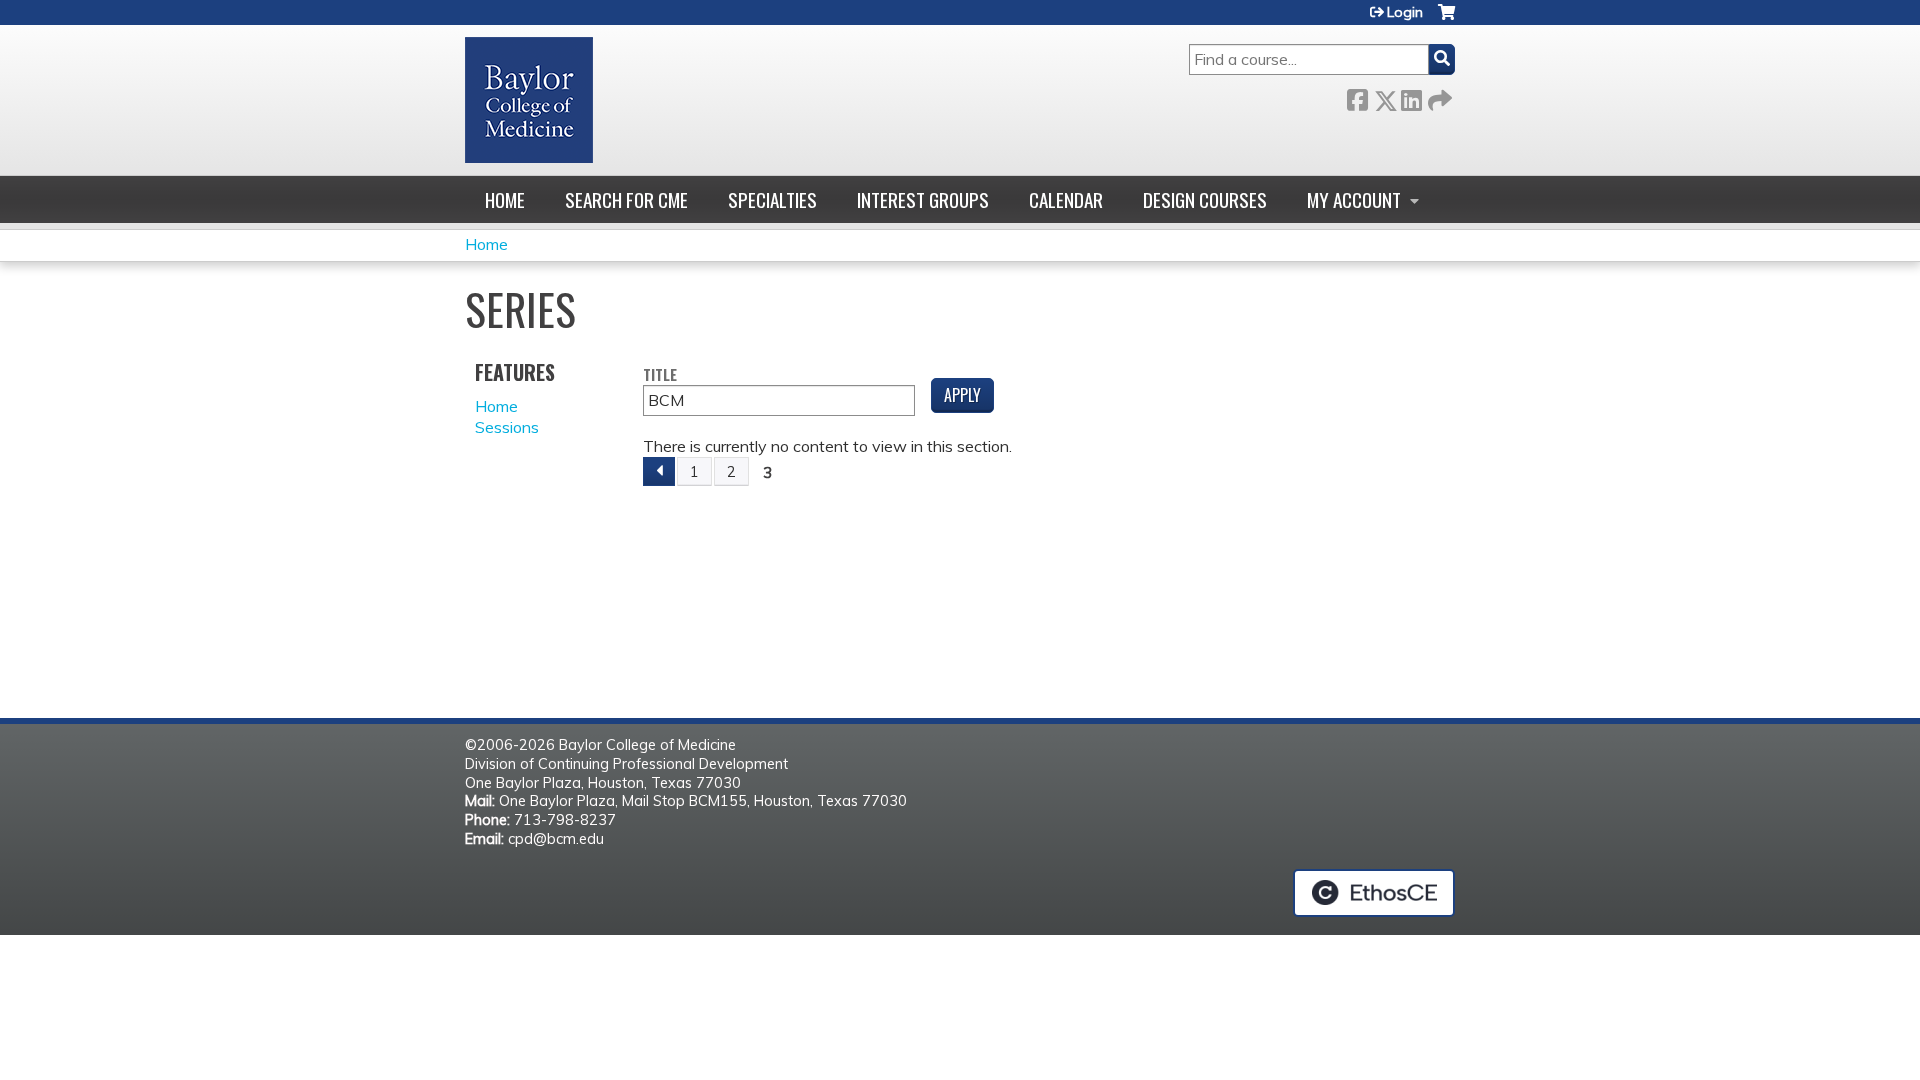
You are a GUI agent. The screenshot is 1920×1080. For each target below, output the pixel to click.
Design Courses (1205, 199)
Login (1405, 12)
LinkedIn (1411, 96)
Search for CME (626, 199)
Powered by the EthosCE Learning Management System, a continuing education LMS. (1374, 893)
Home (505, 199)
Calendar (1066, 199)
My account (1354, 199)
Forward (1438, 96)
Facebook (1357, 96)
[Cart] (1446, 19)
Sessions (507, 427)
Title (660, 375)
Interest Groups (923, 199)
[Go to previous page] (659, 472)
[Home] (529, 100)
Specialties (772, 199)
